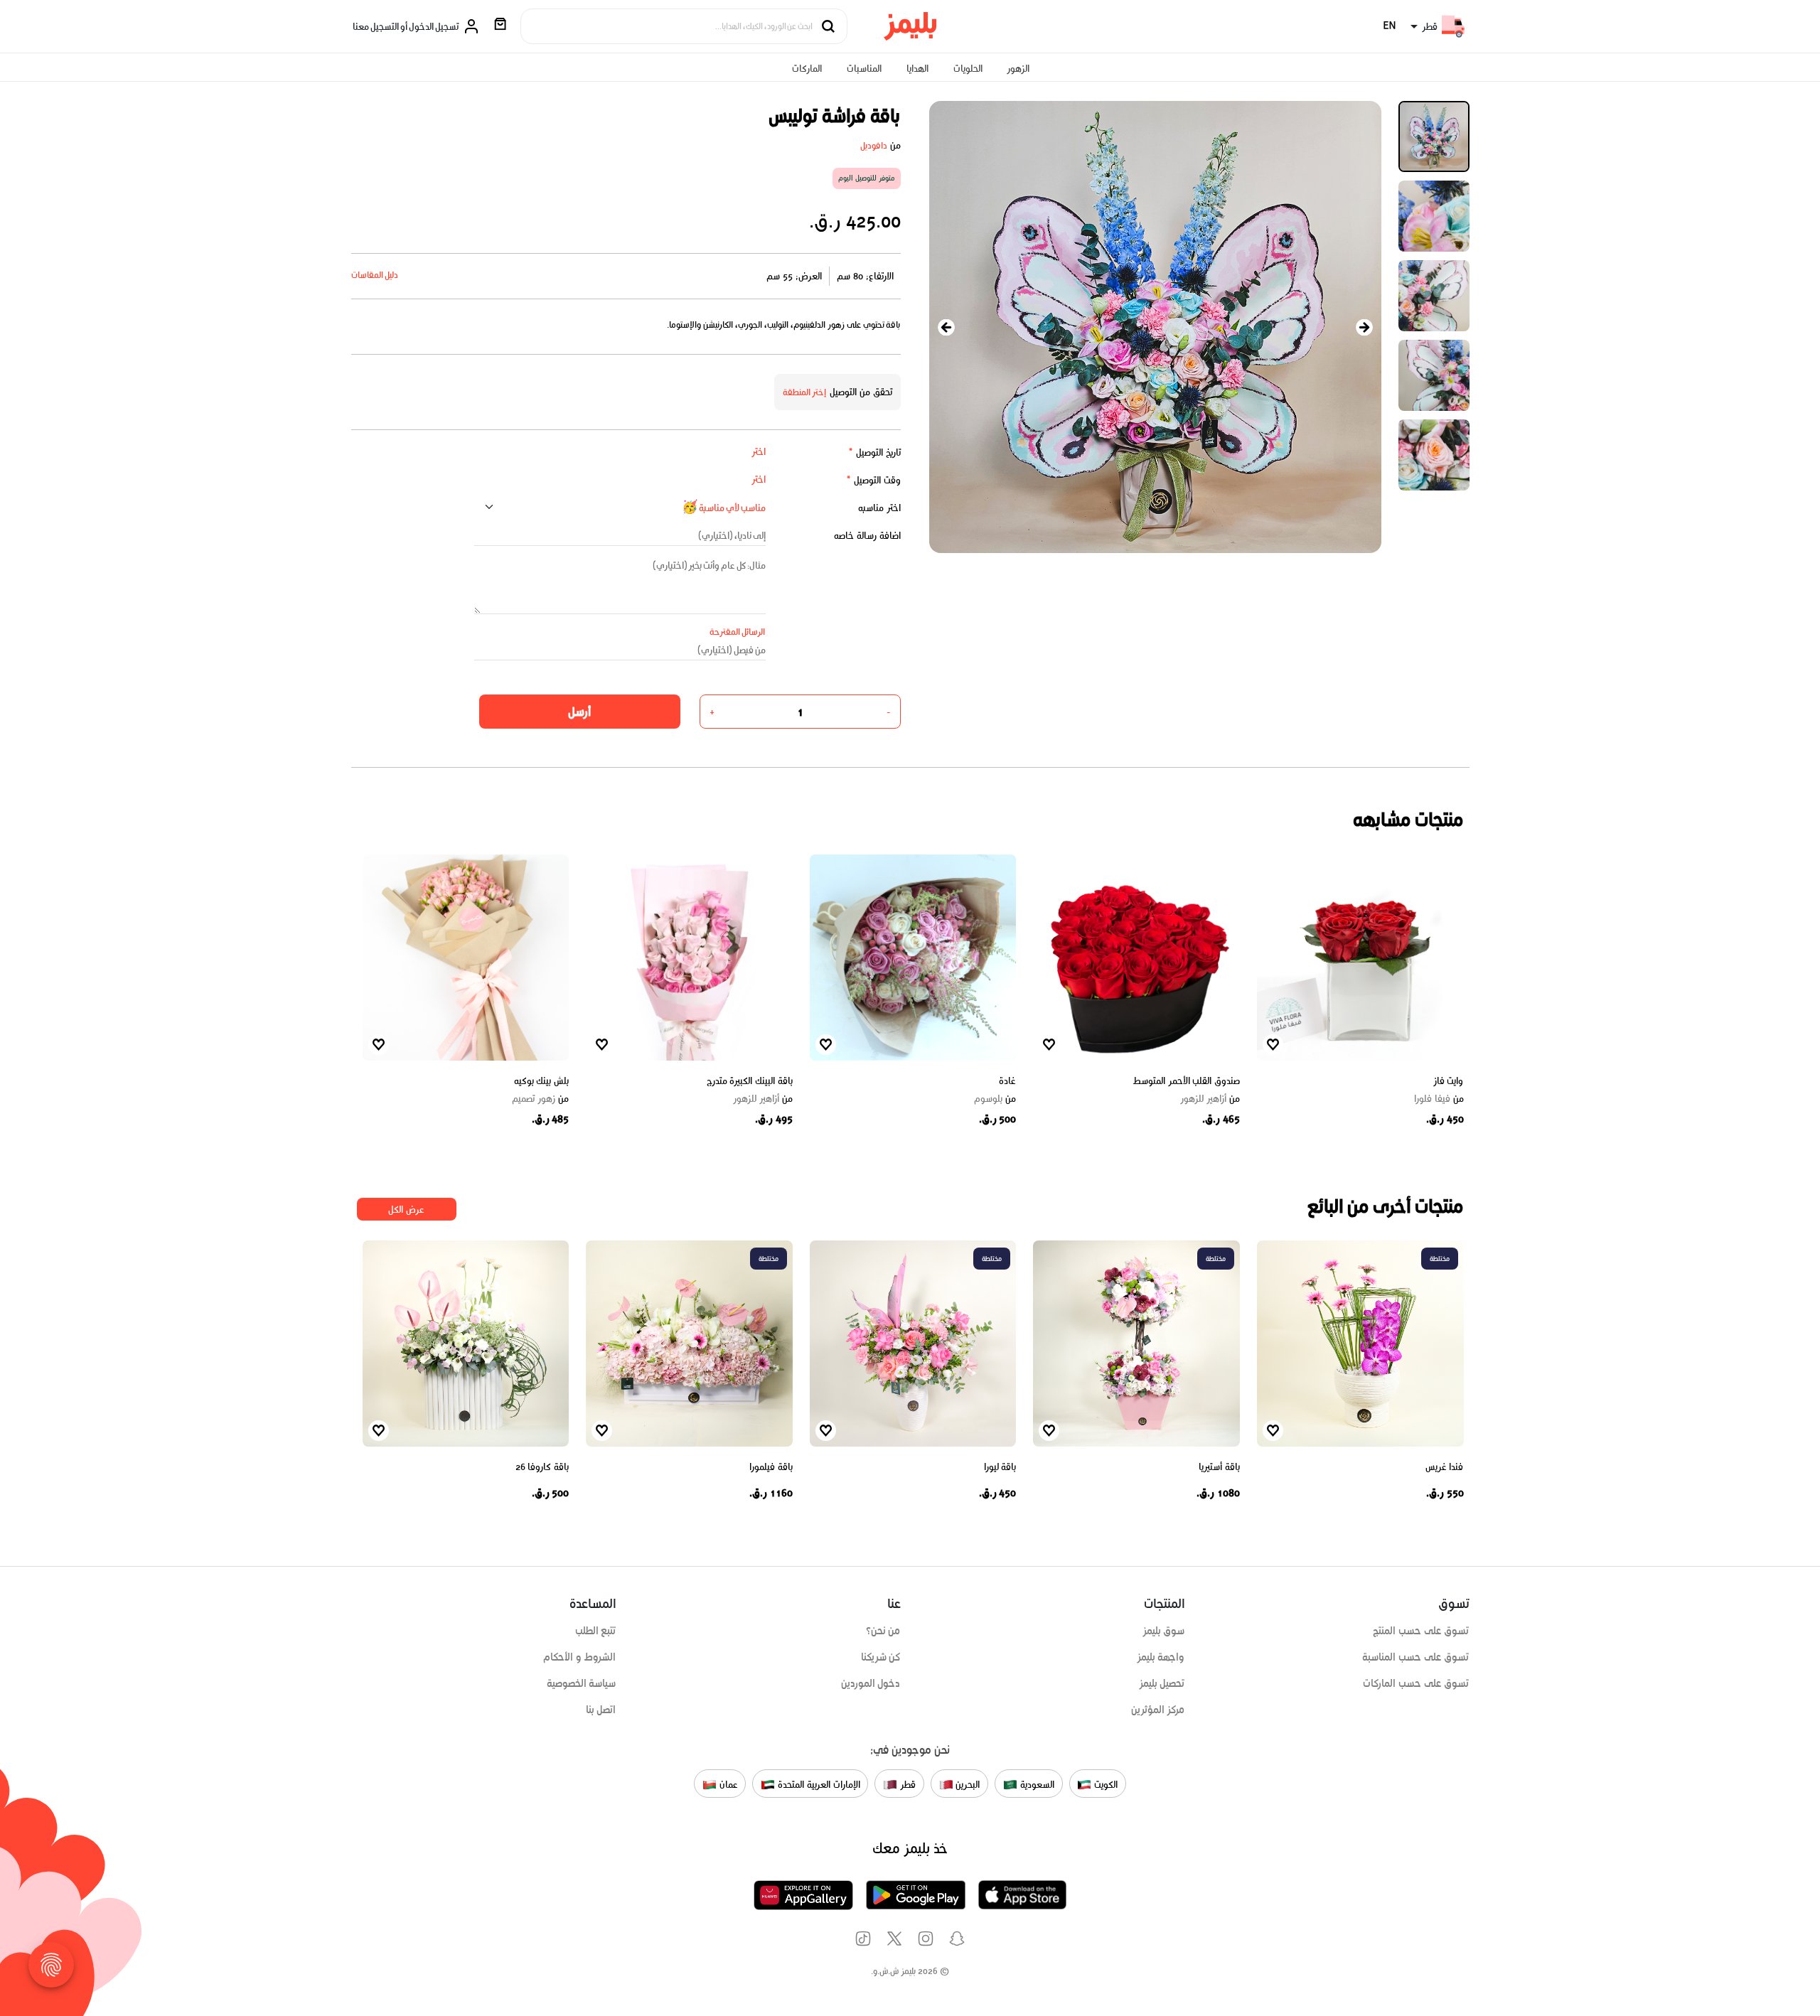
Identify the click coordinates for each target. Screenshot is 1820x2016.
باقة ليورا (1000, 1467)
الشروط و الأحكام (580, 1657)
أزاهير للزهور (1210, 1099)
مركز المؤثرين (1158, 1710)
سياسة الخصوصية (582, 1683)
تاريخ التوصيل (874, 452)
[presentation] (946, 327)
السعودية (1036, 1785)
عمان (727, 1785)
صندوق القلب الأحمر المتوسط (1186, 1081)
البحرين (967, 1785)
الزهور (1018, 69)
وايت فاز (1449, 1081)
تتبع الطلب (596, 1631)
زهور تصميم (540, 1099)
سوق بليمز (1164, 1631)
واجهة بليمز (1161, 1657)
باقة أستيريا (1219, 1467)
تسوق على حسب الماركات (1416, 1683)
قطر (906, 1785)
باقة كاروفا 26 (542, 1467)
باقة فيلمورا (771, 1467)
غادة (1007, 1081)
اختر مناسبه (879, 508)
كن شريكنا (881, 1657)
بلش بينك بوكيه (541, 1081)
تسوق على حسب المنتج (1421, 1631)
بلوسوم (995, 1099)
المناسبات (864, 69)
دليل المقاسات (375, 275)
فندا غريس (1445, 1467)
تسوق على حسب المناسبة (1415, 1657)
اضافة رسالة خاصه (867, 536)
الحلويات (968, 69)
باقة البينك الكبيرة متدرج (750, 1081)
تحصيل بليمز (1162, 1683)
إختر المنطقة (805, 392)
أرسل (579, 712)
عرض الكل (406, 1210)
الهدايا (917, 69)
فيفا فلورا (1439, 1099)
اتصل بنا (601, 1710)
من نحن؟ (883, 1631)
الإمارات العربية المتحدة (817, 1785)
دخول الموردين (871, 1683)
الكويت (1104, 1785)
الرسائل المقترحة (738, 632)
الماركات (807, 69)
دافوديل (874, 145)
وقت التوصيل (873, 480)
